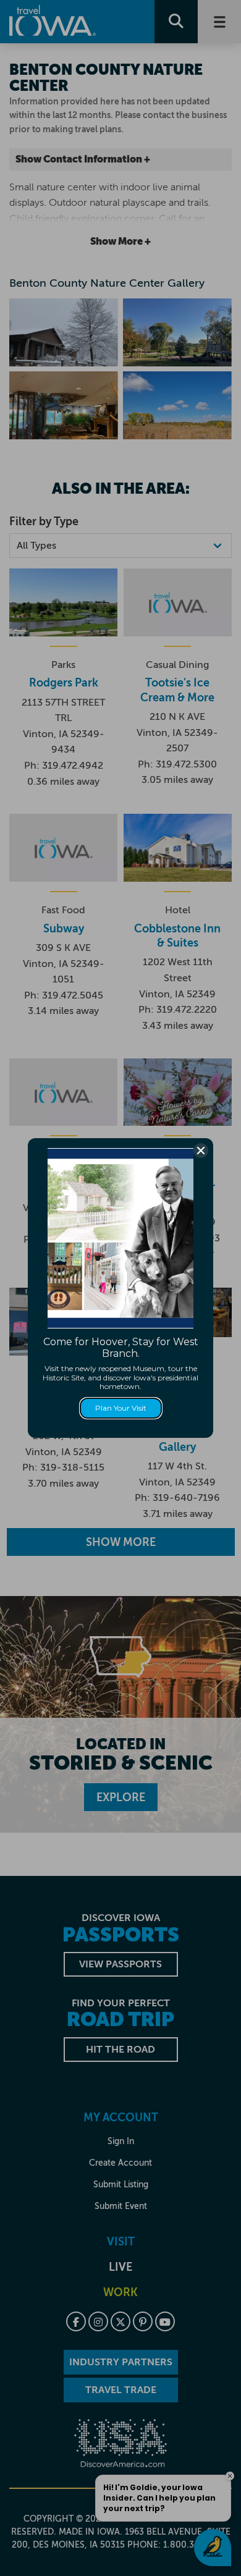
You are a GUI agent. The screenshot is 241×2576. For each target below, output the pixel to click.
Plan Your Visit (121, 1408)
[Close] (201, 1151)
